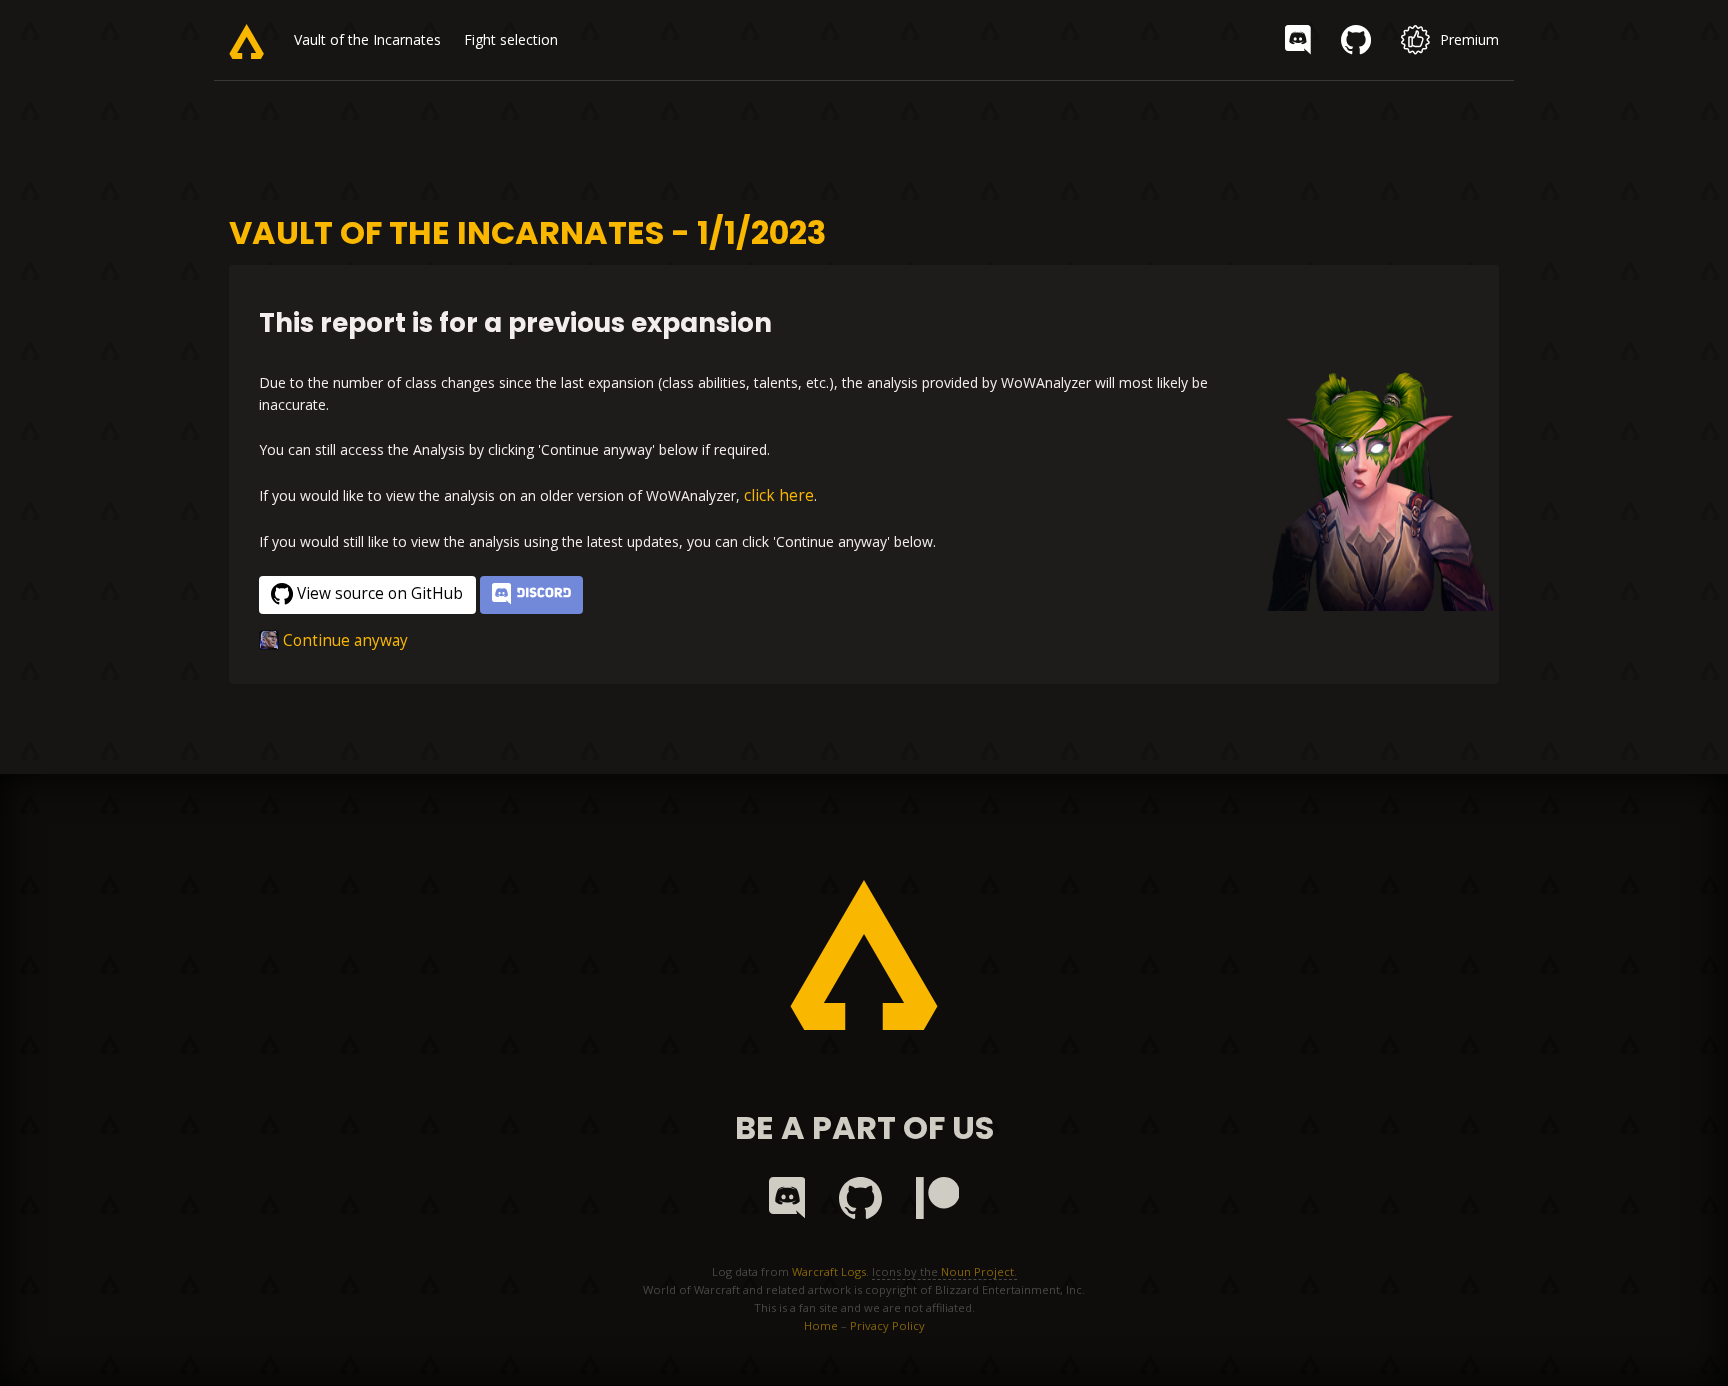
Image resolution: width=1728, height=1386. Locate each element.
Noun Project (977, 1271)
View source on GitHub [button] (380, 593)
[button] (531, 595)
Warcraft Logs (829, 1271)
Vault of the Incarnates (367, 39)
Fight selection (511, 39)
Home (821, 1325)
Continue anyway (345, 640)
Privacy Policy (887, 1325)
